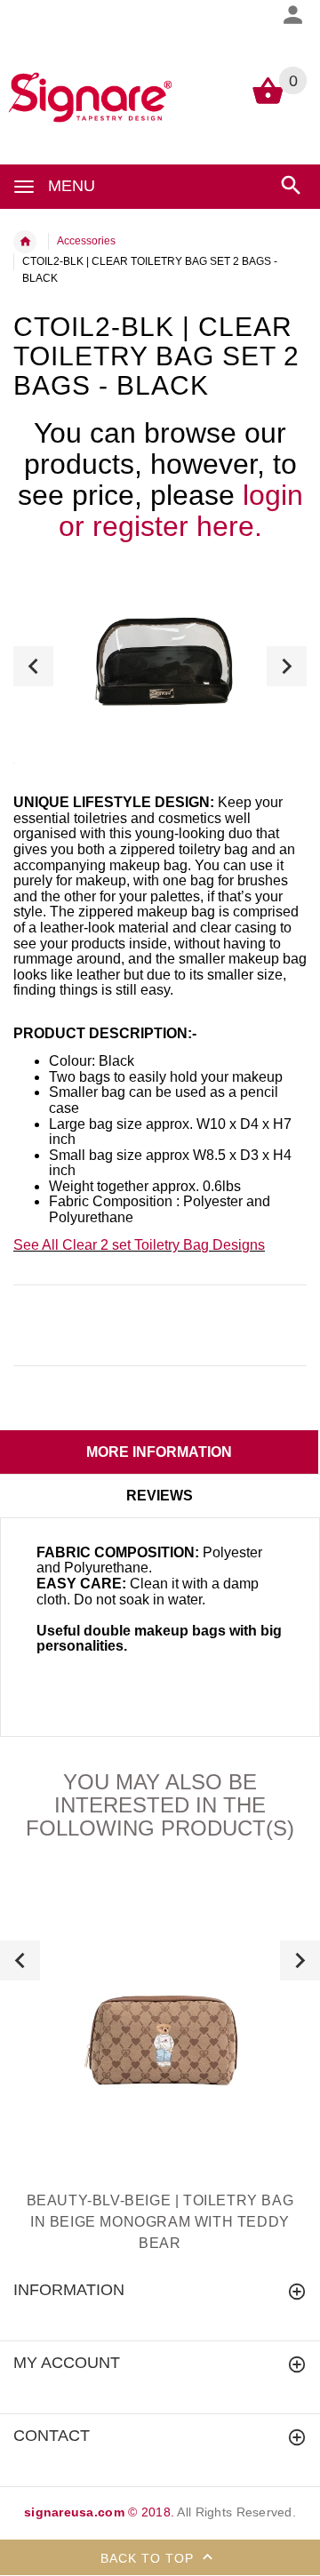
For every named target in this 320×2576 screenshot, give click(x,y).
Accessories (86, 241)
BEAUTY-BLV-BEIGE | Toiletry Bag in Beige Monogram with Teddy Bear (160, 2222)
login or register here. (181, 511)
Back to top (149, 2558)
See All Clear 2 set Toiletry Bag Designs (139, 1245)
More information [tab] (159, 1452)
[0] (268, 103)
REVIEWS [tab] (160, 1496)
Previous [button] (33, 666)
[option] (160, 666)
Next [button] (287, 666)
